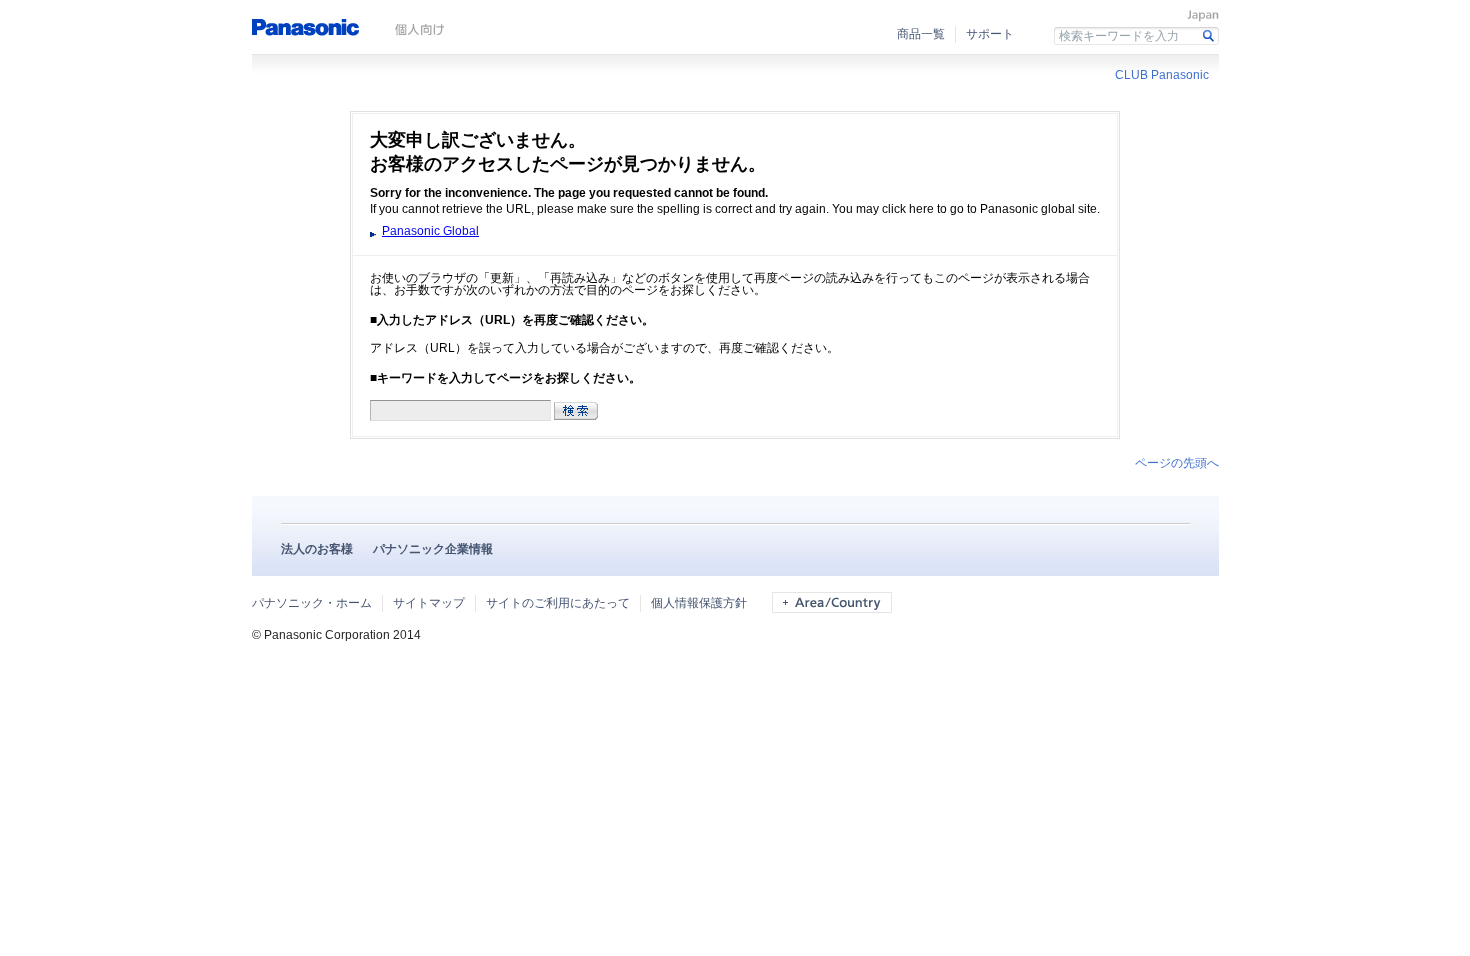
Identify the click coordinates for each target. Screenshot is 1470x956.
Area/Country (832, 602)
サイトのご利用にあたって (558, 603)
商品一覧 (921, 34)
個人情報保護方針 (699, 603)
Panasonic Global (430, 231)
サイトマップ (429, 603)
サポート (990, 34)
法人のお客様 (317, 549)
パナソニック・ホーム (312, 603)
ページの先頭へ (1177, 463)
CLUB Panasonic (1162, 75)
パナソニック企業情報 (433, 549)
